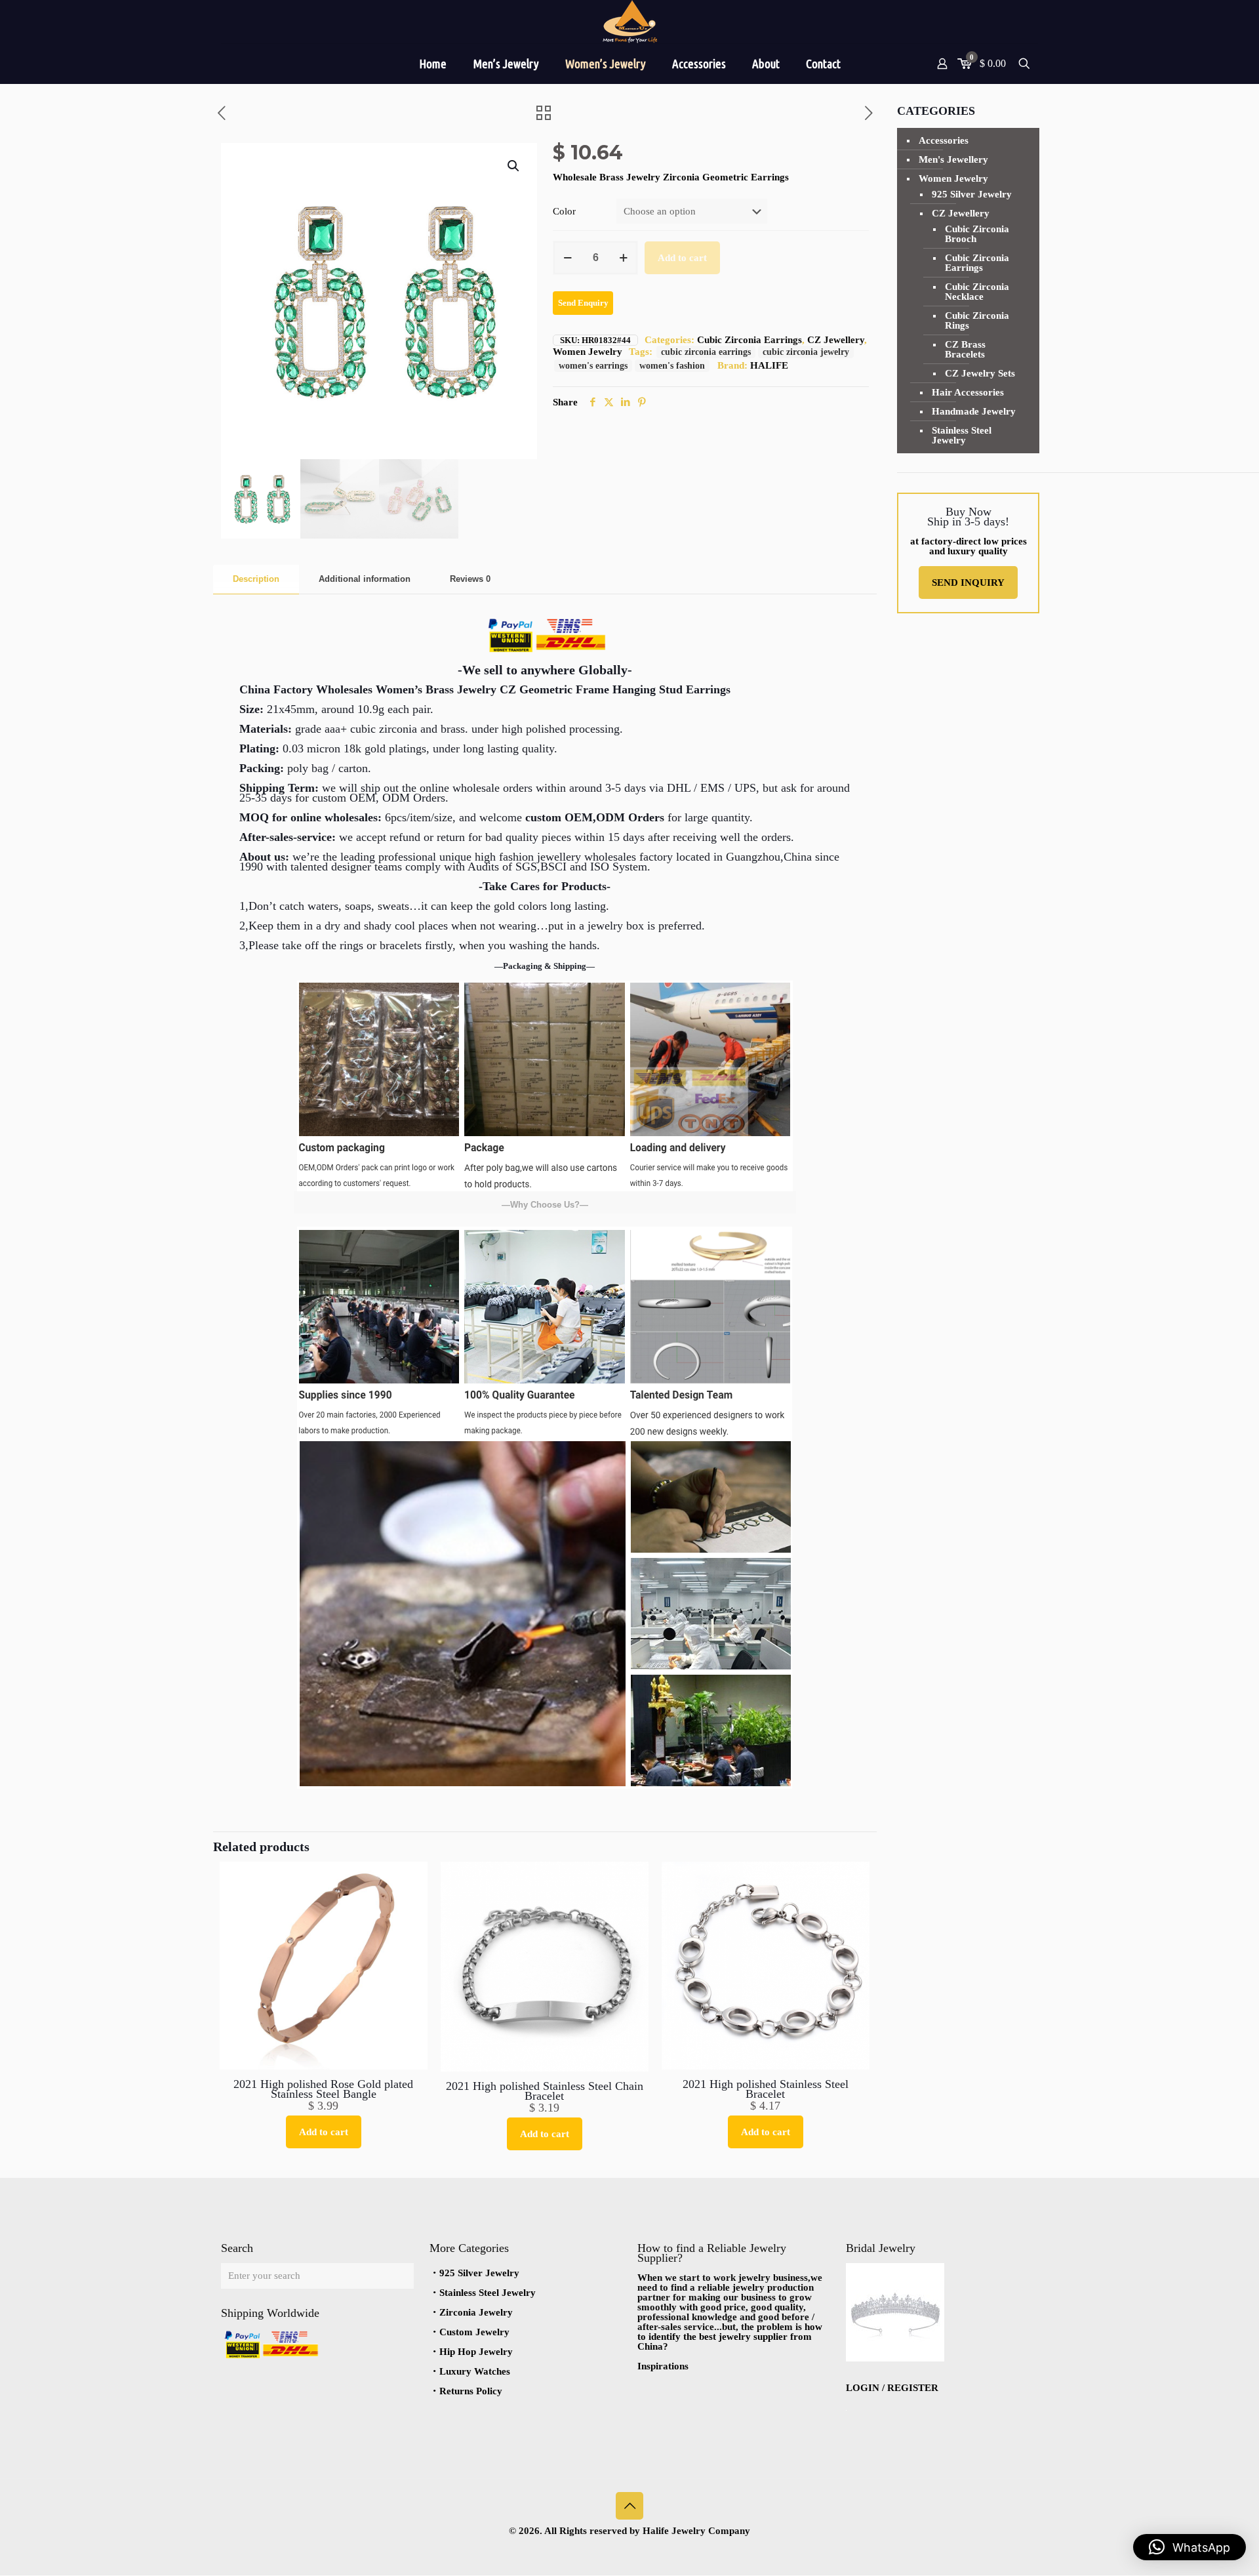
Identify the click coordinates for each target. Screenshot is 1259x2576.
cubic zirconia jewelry (806, 352)
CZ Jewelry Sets (980, 373)
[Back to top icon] (629, 2506)
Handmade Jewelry (974, 411)
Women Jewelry (588, 352)
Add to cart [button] (324, 2132)
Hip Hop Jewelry (476, 2352)
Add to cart (682, 258)
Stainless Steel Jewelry (962, 435)
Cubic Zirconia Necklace (977, 292)
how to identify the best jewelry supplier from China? (730, 2337)
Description (256, 579)
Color (564, 212)
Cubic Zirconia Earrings (749, 340)
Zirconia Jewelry (476, 2312)
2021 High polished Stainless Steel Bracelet (766, 2089)
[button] (514, 166)
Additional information (365, 579)
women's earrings (593, 366)
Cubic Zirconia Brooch (977, 234)
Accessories (944, 140)
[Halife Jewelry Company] (629, 22)
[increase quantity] (623, 258)
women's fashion (672, 366)
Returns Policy (471, 2391)
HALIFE (769, 365)
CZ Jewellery (836, 340)
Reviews (470, 579)
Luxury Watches (475, 2371)
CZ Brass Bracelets (965, 349)
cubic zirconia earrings (706, 352)
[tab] (256, 580)
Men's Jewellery (953, 159)
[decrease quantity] (568, 258)
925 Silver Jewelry (972, 194)
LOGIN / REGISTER (892, 2388)
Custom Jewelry (474, 2332)
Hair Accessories (968, 392)
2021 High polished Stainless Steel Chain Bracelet (545, 2091)
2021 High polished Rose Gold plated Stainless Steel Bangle (323, 2089)
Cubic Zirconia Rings (977, 320)
